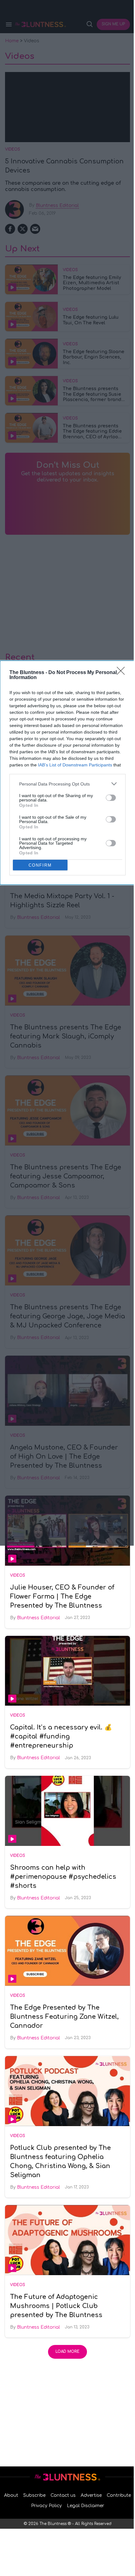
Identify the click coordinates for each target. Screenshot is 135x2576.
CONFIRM (40, 865)
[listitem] (67, 784)
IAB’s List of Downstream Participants (75, 765)
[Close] (123, 673)
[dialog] (67, 773)
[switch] (111, 798)
